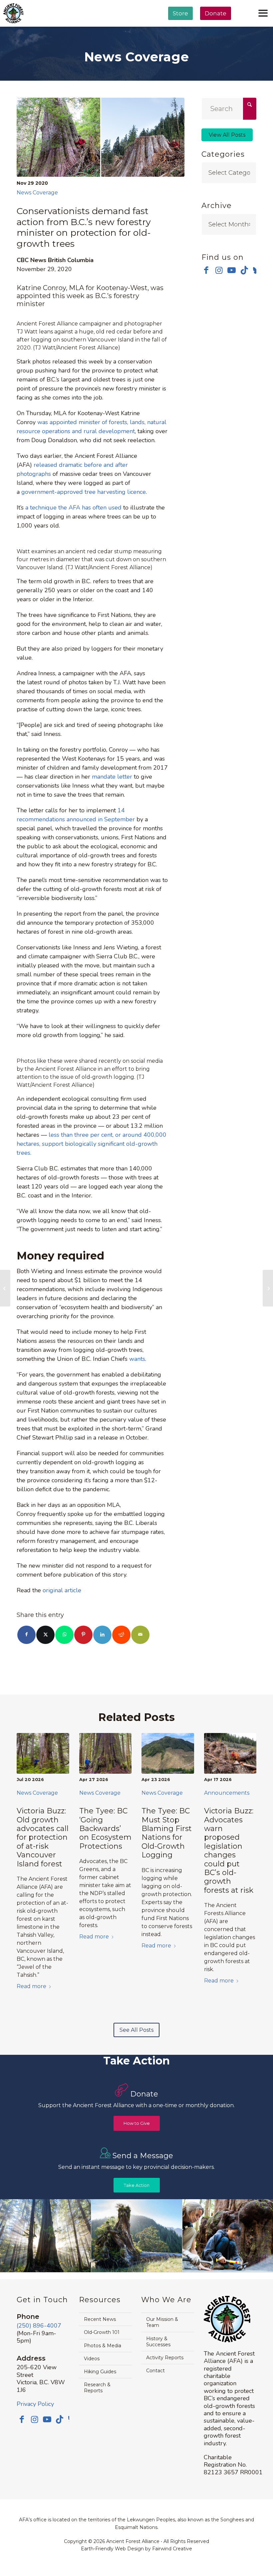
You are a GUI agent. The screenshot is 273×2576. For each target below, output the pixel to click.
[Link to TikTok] (244, 270)
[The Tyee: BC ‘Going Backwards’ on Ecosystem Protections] (106, 1754)
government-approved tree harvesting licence (84, 492)
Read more (31, 1986)
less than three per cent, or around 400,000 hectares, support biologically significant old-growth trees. (92, 1144)
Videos (92, 2359)
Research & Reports (97, 2388)
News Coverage (37, 193)
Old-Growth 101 (102, 2332)
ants (140, 1359)
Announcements (227, 1793)
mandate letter (112, 777)
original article (62, 1590)
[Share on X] (45, 1635)
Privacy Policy (35, 2404)
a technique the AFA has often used (73, 508)
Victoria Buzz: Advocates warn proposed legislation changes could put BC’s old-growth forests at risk (229, 1851)
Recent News (100, 2319)
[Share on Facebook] (26, 1635)
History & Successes (158, 2342)
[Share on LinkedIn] (102, 1635)
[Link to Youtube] (232, 270)
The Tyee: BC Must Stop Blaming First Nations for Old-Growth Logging (167, 1833)
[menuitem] (180, 30)
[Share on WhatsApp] (64, 1635)
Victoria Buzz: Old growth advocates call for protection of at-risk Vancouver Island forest (43, 1837)
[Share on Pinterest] (83, 1635)
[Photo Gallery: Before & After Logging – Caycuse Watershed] (5, 1288)
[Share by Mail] (140, 1635)
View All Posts (227, 135)
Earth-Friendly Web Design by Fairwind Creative (136, 2549)
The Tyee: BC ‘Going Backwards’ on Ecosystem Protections (105, 1829)
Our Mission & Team (162, 2322)
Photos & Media (103, 2346)
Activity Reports (165, 2358)
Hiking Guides (100, 2372)
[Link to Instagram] (219, 270)
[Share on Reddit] (121, 1635)
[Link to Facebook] (206, 270)
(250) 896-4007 (39, 2326)
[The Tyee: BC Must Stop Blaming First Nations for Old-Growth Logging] (168, 1754)
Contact (155, 2371)
